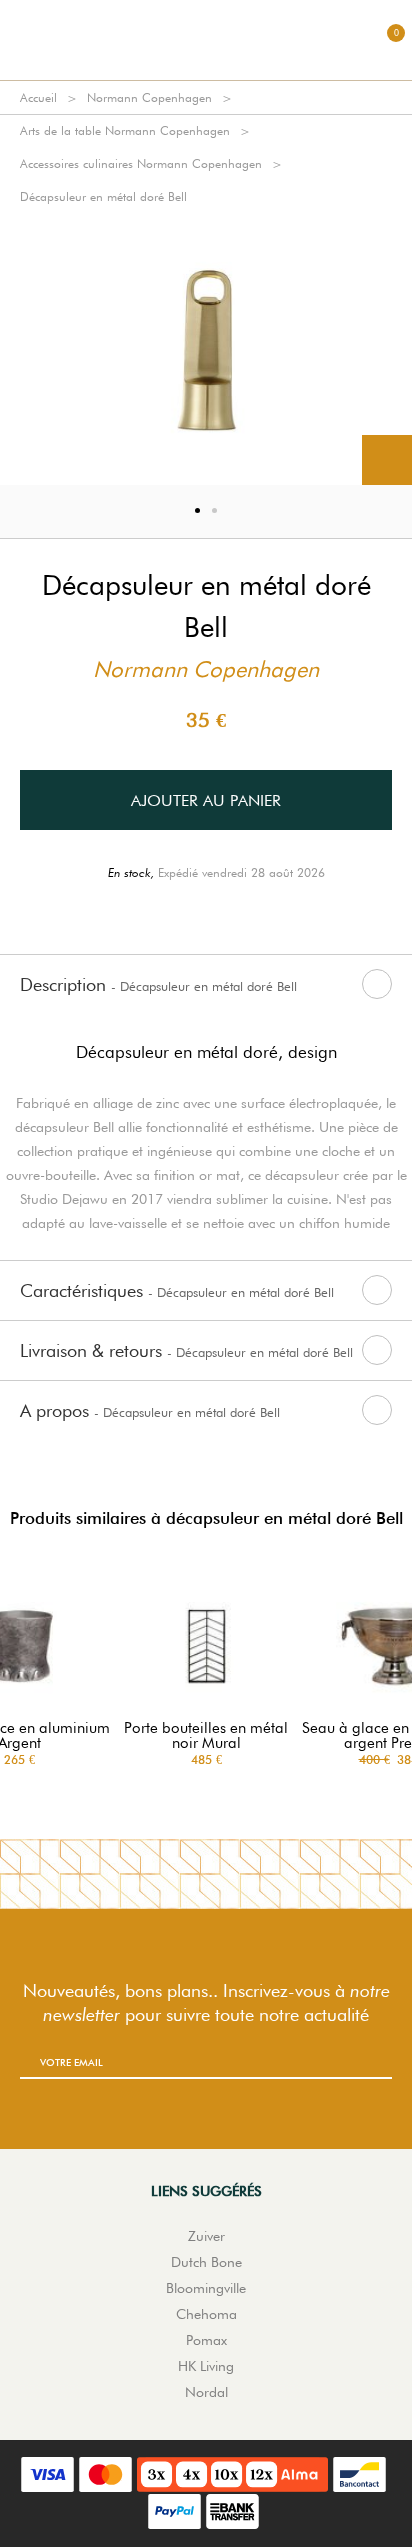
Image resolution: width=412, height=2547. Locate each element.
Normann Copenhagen (149, 97)
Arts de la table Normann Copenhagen (125, 130)
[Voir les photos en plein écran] (387, 460)
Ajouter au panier (206, 800)
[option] (206, 349)
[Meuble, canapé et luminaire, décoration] (206, 40)
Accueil (38, 97)
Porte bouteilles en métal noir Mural (206, 1736)
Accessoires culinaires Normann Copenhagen (141, 163)
